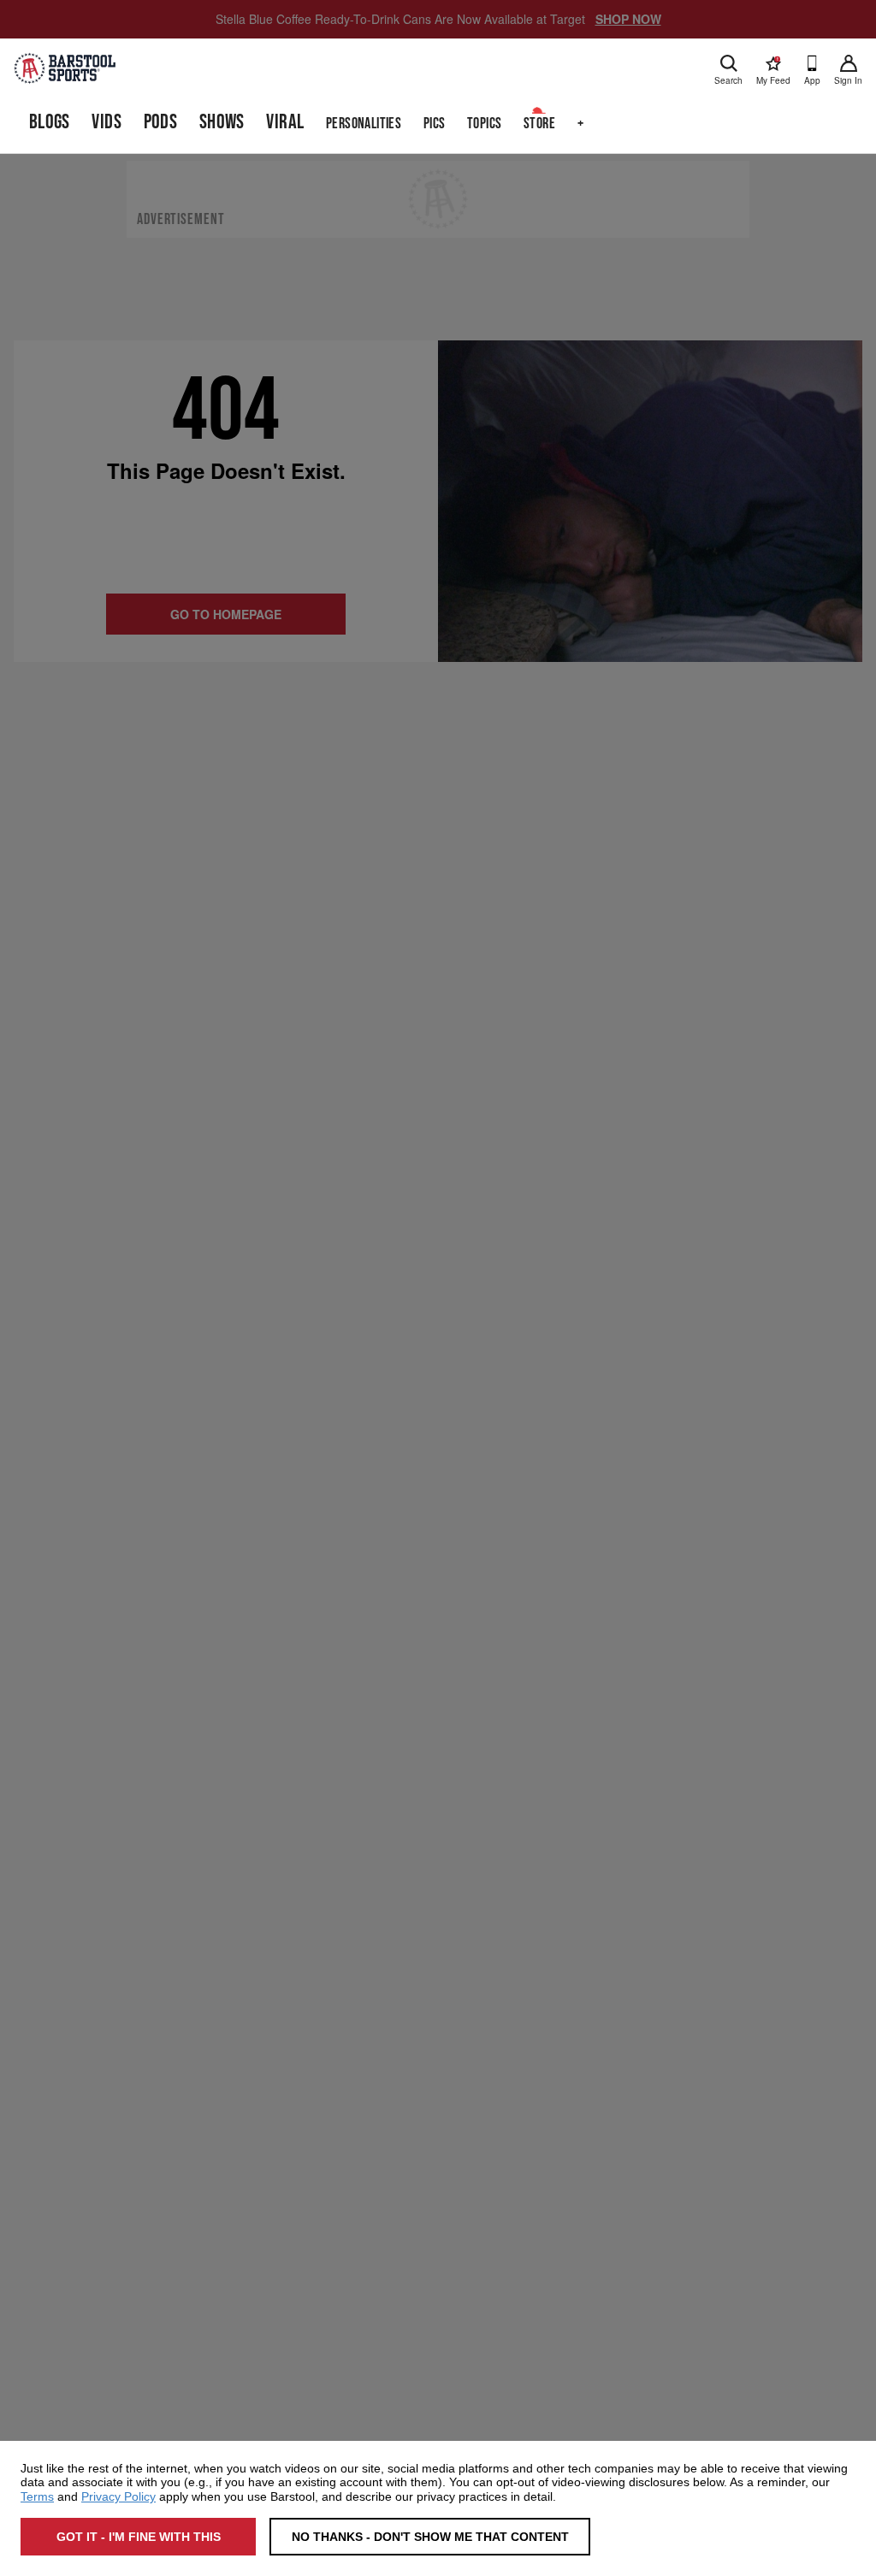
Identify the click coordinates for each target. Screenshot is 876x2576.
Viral (285, 122)
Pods (161, 122)
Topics (484, 124)
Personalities (364, 124)
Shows (222, 122)
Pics (435, 124)
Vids (107, 122)
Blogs (50, 122)
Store (539, 124)
